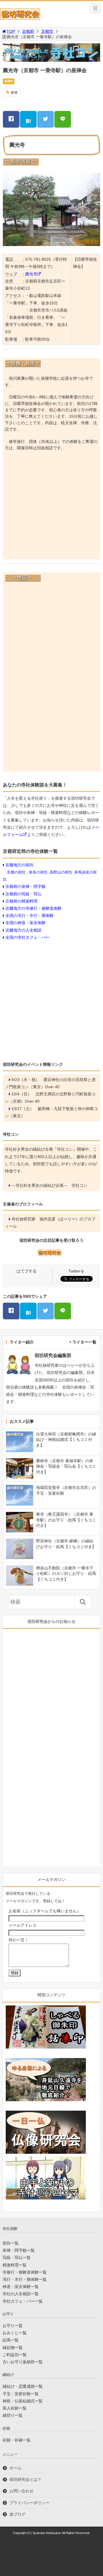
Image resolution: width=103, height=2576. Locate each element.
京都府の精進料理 (21, 901)
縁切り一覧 (13, 2415)
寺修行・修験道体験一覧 (25, 2272)
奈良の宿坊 (38, 872)
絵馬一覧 (11, 2340)
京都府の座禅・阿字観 (25, 886)
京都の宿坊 (16, 872)
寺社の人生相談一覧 (21, 2294)
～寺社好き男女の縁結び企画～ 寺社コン (49, 1185)
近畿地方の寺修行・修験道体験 (33, 908)
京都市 (47, 31)
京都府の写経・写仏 (23, 894)
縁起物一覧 (13, 2347)
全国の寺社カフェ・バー (27, 937)
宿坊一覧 (11, 2243)
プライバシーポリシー (29, 2503)
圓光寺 (31, 274)
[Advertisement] (51, 507)
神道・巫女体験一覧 (21, 2287)
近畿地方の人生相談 (23, 930)
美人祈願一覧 (15, 2408)
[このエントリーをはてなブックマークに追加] (28, 119)
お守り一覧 (13, 2326)
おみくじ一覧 (15, 2333)
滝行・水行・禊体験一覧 (25, 2279)
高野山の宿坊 (61, 872)
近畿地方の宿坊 (19, 865)
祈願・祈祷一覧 (17, 2440)
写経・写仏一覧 (17, 2258)
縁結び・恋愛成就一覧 (23, 2386)
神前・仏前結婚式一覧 (23, 2401)
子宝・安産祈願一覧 (21, 2394)
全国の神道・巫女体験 (25, 923)
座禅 (14, 93)
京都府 (28, 31)
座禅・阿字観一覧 (19, 2250)
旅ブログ (17, 2514)
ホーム (15, 2468)
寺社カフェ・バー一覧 (23, 2301)
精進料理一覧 (15, 2265)
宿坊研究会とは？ (25, 2479)
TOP (11, 31)
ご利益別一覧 (15, 2355)
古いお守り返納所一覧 (23, 2362)
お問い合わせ (21, 2491)
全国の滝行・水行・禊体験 (29, 915)
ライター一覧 (84, 1342)
